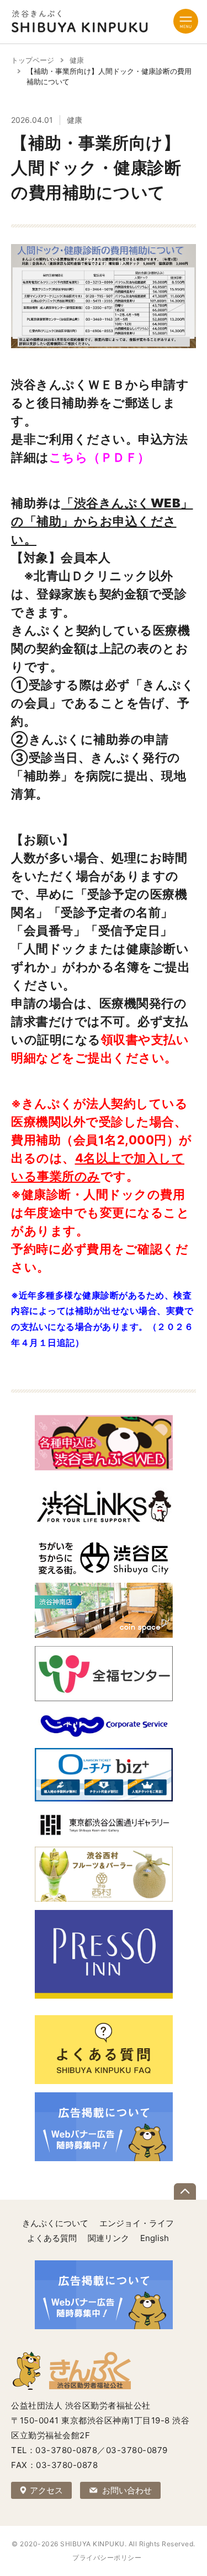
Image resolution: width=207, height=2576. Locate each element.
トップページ (33, 60)
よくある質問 (52, 2238)
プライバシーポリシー (107, 2558)
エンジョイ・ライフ (137, 2223)
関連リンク (108, 2238)
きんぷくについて (55, 2223)
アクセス (46, 2490)
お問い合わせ (127, 2490)
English (155, 2238)
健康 (77, 60)
